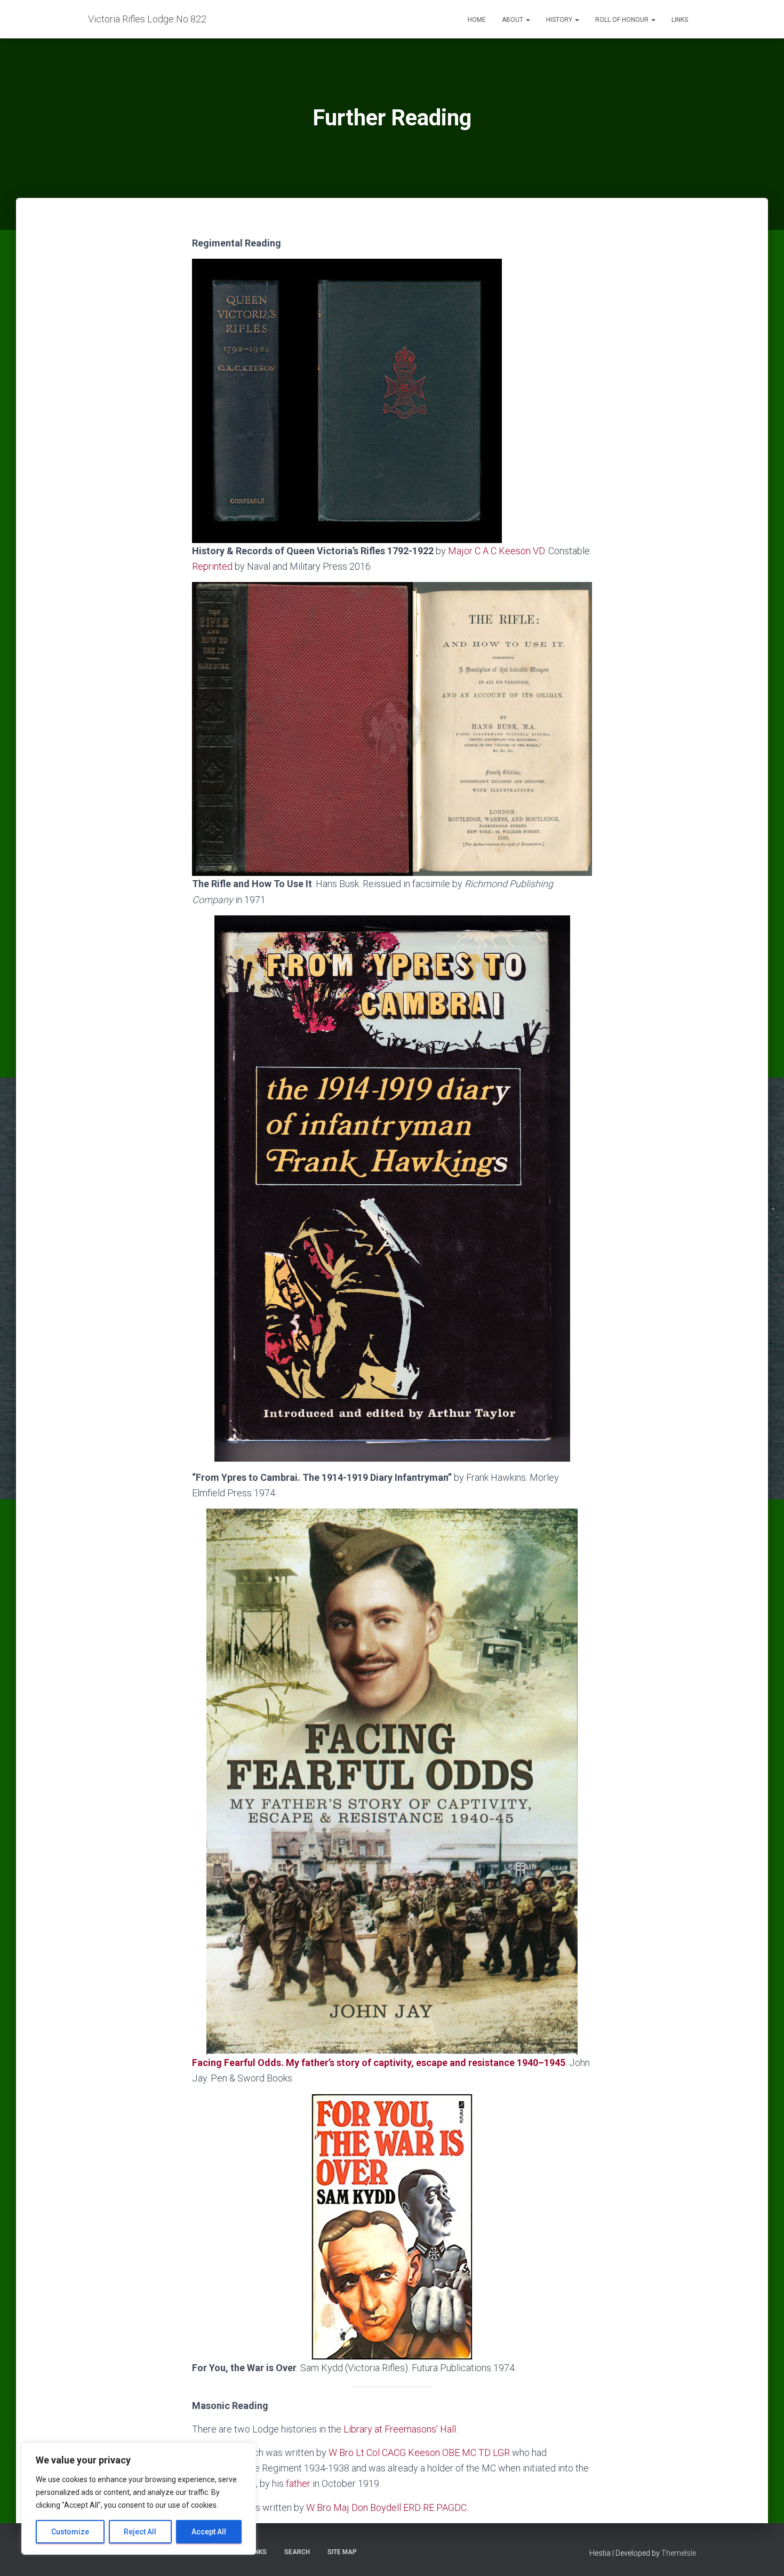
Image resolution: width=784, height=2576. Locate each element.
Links (680, 20)
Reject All (140, 2532)
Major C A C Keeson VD (496, 551)
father (298, 2483)
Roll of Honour (623, 20)
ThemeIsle (679, 2553)
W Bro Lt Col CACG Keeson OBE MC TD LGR (419, 2453)
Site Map (342, 2552)
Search (297, 2552)
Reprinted (212, 566)
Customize (70, 2532)
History (560, 20)
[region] (139, 2499)
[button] (527, 20)
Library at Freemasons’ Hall (400, 2429)
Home (477, 20)
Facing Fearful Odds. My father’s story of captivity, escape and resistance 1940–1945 (379, 2063)
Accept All (209, 2532)
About (513, 20)
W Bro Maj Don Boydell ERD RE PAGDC (386, 2507)
